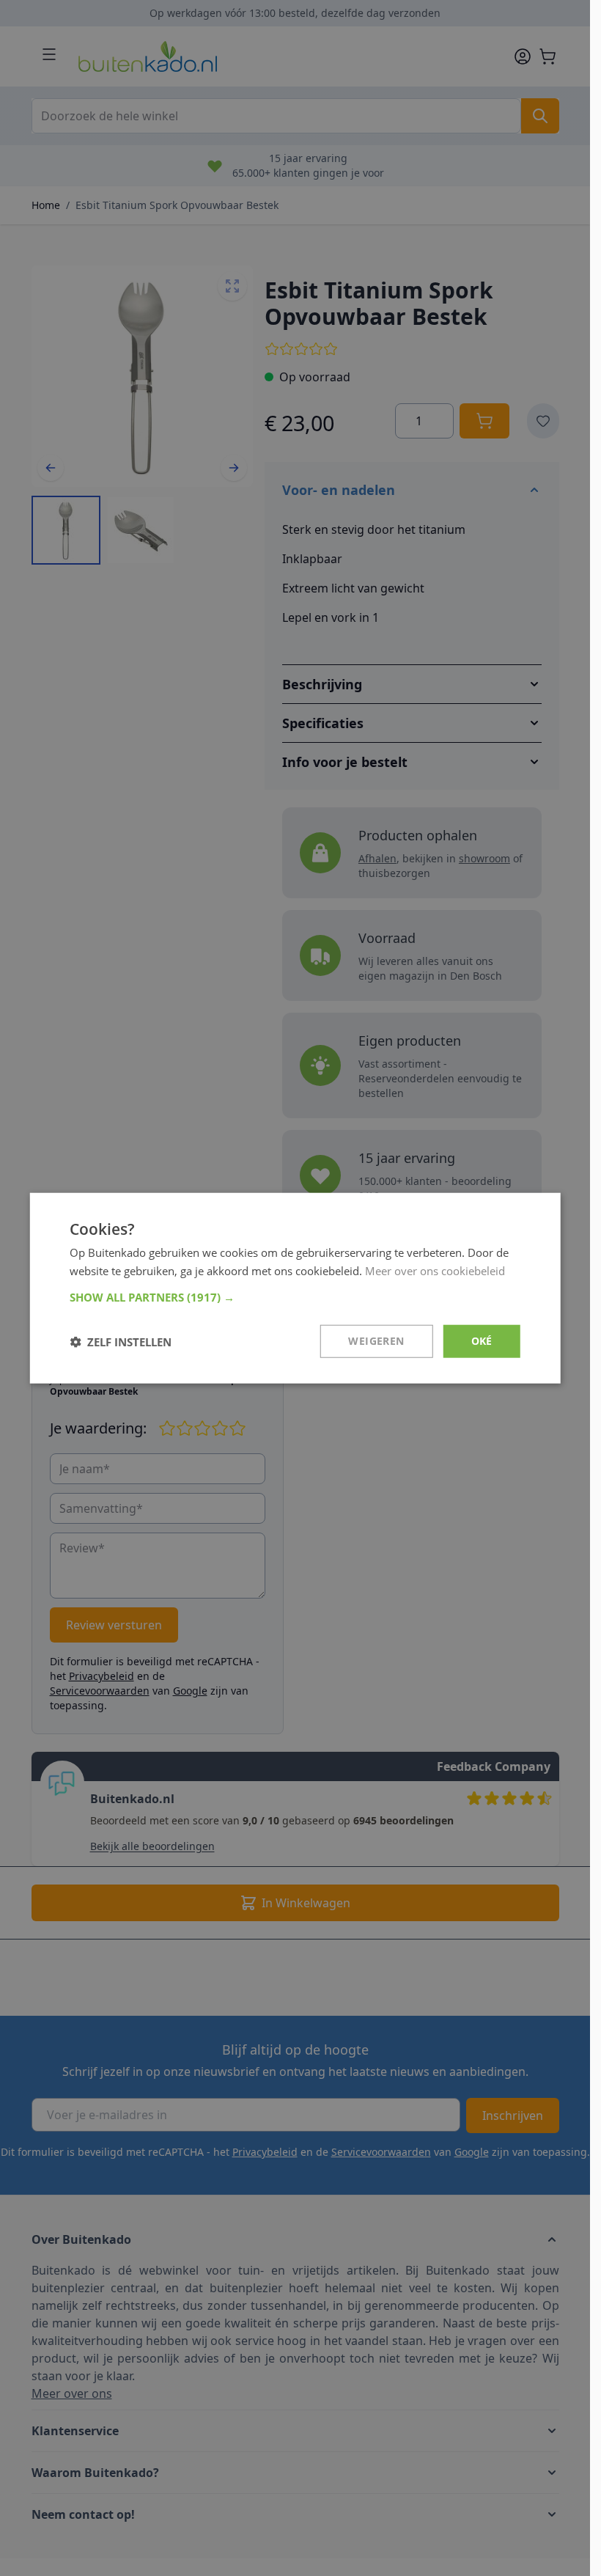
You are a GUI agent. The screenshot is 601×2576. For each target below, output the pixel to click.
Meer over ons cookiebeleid (435, 1270)
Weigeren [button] (376, 1341)
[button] (295, 1297)
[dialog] (295, 1288)
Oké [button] (482, 1341)
